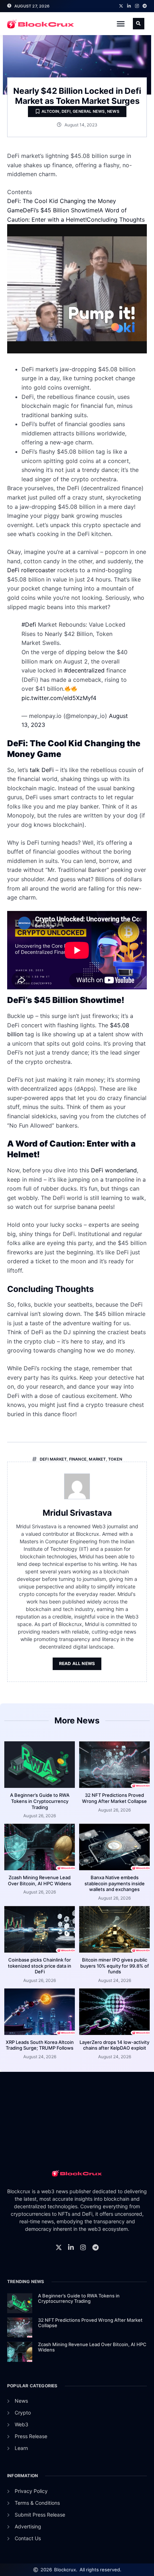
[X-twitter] (121, 6)
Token (115, 1459)
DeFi (66, 111)
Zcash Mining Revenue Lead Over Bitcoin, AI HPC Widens (40, 1880)
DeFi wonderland (114, 1170)
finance (78, 1459)
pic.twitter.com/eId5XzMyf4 (59, 698)
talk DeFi (43, 770)
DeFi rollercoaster (31, 570)
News (113, 111)
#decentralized (84, 670)
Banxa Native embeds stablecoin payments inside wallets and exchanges (115, 1883)
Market (97, 1459)
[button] (121, 24)
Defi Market (53, 1459)
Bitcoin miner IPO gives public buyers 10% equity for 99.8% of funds (115, 1966)
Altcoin (50, 111)
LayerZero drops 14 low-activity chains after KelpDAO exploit (114, 2045)
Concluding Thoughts (116, 220)
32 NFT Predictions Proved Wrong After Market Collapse (114, 1798)
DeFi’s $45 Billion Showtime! (61, 210)
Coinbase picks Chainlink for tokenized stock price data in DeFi (40, 1966)
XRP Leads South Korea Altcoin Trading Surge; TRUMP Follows (40, 2045)
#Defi (29, 624)
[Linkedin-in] (129, 6)
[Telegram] (145, 6)
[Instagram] (137, 6)
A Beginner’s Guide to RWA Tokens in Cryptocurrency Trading (40, 1801)
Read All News (77, 1663)
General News (89, 111)
